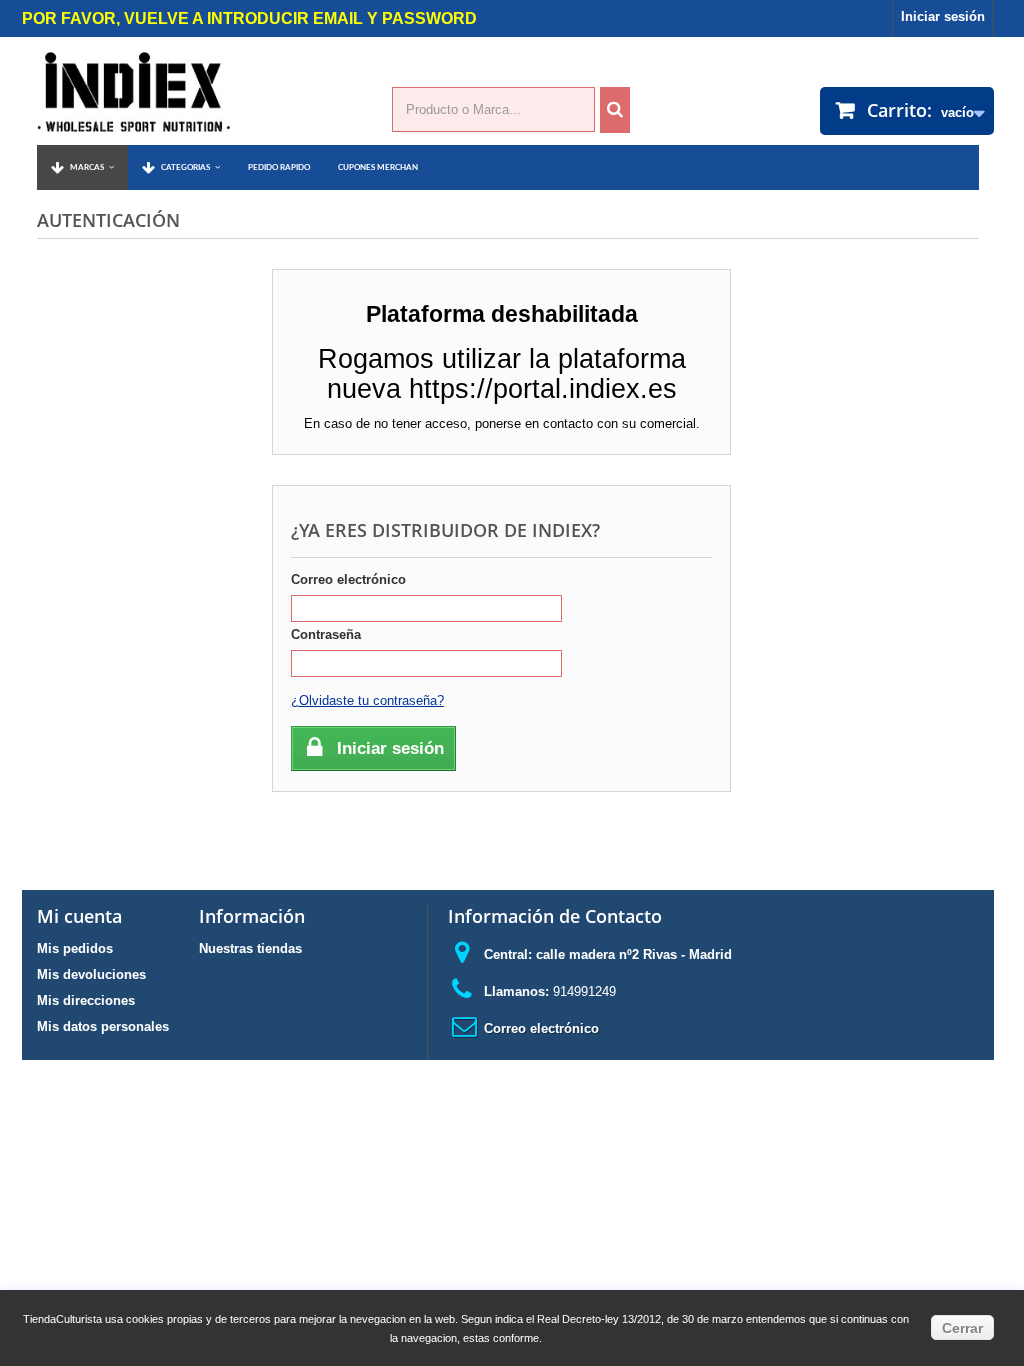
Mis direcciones (86, 1000)
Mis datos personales (103, 1026)
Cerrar (962, 1328)
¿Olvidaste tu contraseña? (367, 700)
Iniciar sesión (943, 16)
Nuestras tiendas (250, 948)
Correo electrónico (348, 579)
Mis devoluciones (91, 974)
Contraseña (326, 634)
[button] (181, 167)
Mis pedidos (75, 948)
